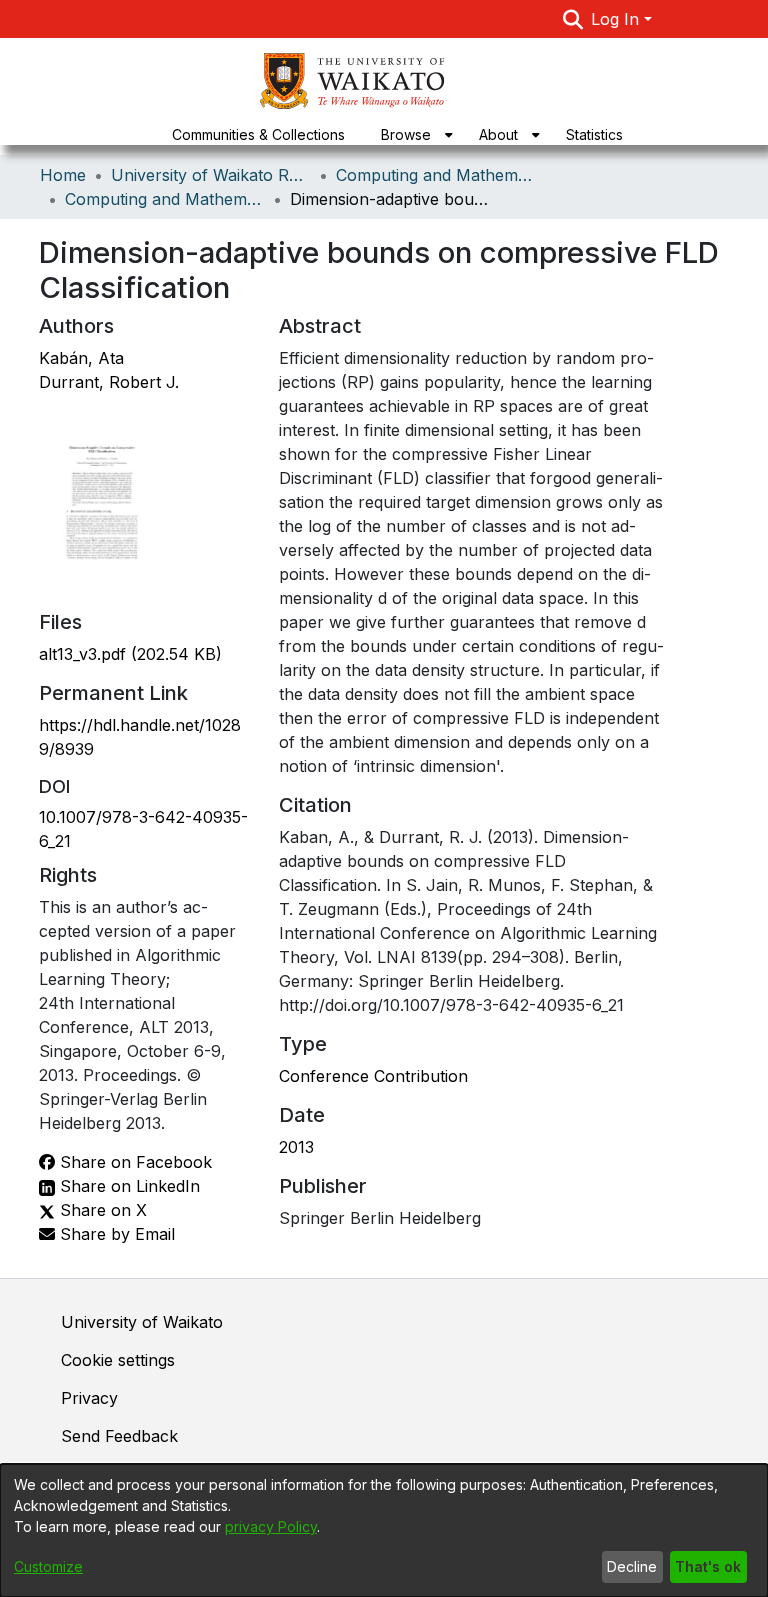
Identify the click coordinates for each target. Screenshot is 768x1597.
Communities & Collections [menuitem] (258, 134)
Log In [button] (617, 19)
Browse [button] (406, 134)
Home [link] (63, 175)
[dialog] (384, 1530)
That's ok (708, 1566)
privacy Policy (271, 1526)
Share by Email (115, 1234)
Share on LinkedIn (127, 1186)
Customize (48, 1566)
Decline (632, 1566)
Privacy (89, 1398)
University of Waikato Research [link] (211, 175)
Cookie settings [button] (118, 1360)
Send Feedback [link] (119, 1436)
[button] (573, 19)
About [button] (498, 134)
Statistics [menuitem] (594, 134)
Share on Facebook (133, 1162)
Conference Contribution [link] (373, 1076)
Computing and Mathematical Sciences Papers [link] (165, 199)
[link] (130, 654)
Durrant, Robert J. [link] (109, 382)
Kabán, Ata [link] (81, 358)
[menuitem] (412, 134)
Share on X (101, 1210)
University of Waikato (142, 1322)
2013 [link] (296, 1147)
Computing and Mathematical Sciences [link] (436, 175)
